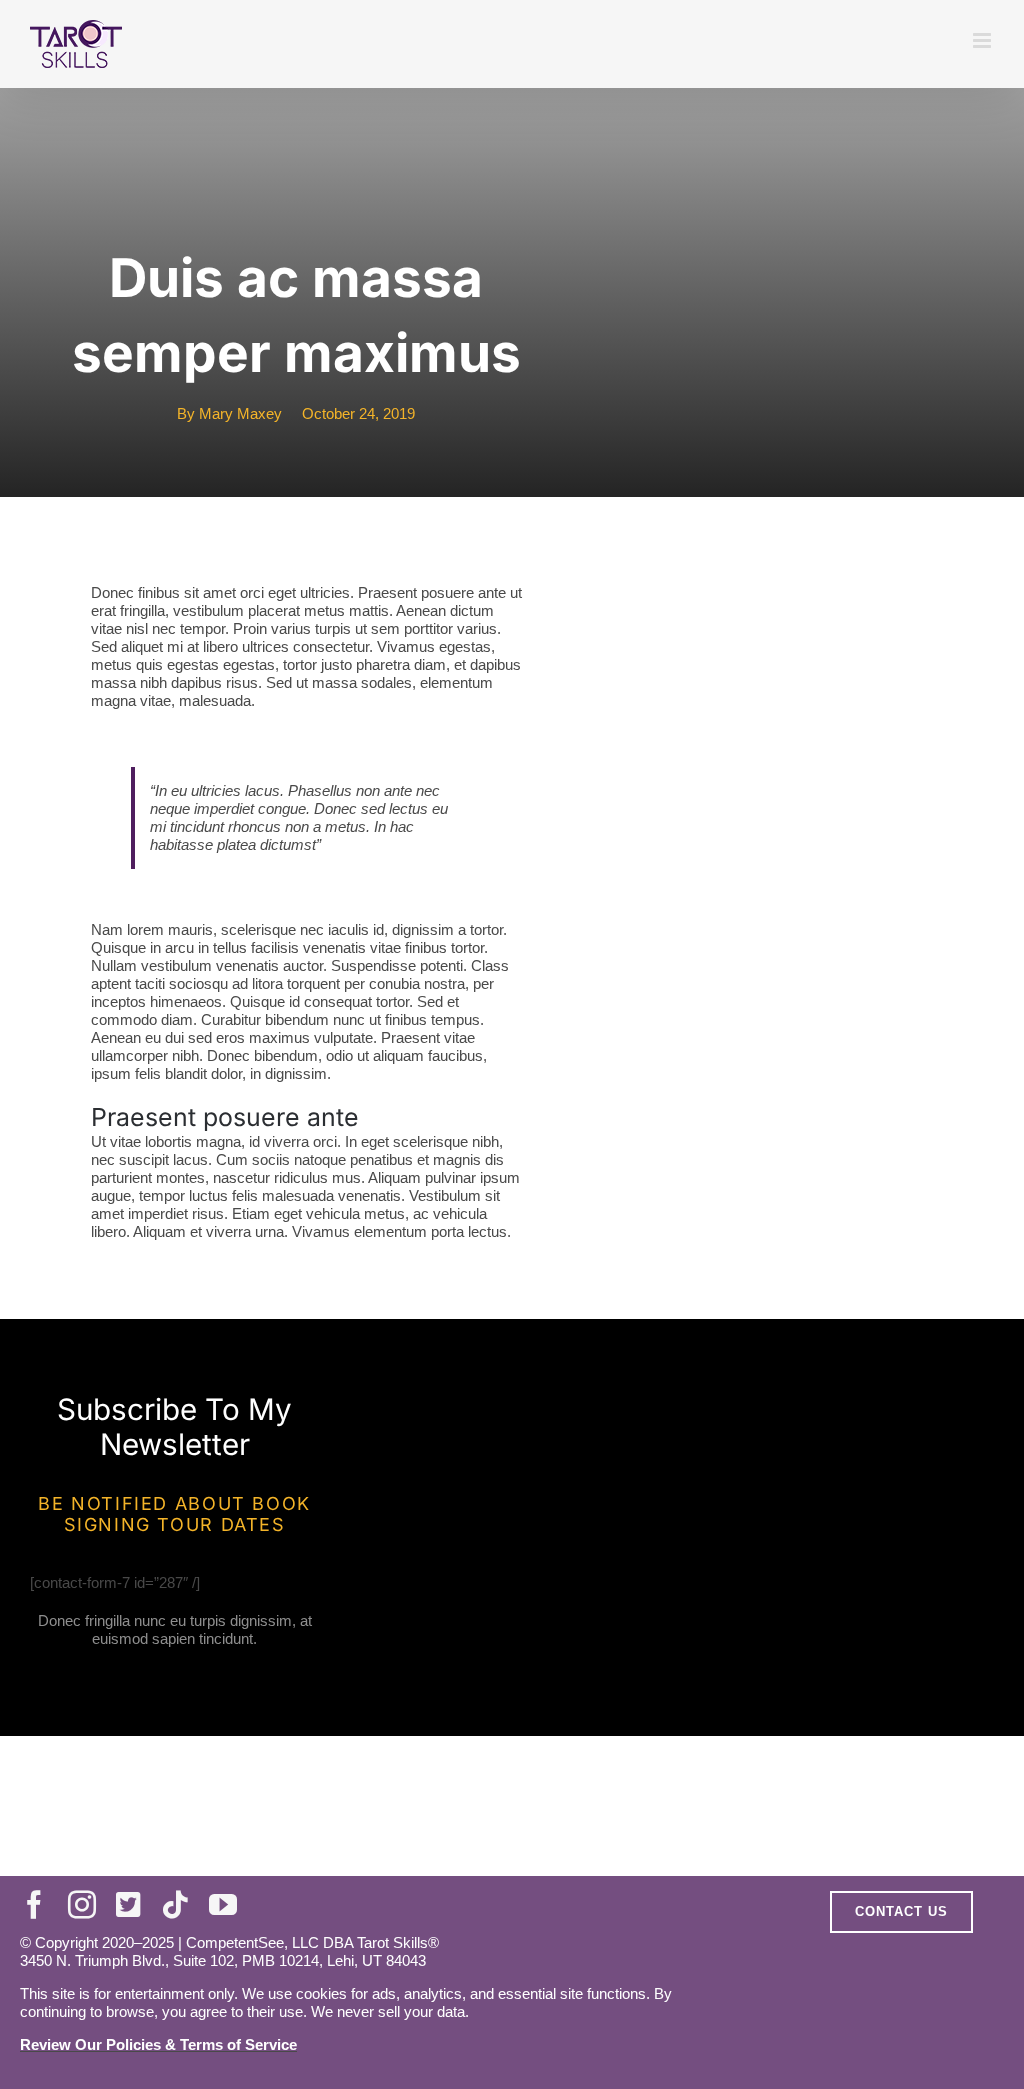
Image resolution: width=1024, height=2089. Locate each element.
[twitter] (128, 1905)
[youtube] (223, 1905)
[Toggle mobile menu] (983, 40)
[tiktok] (175, 1905)
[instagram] (82, 1905)
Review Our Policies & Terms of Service (158, 2044)
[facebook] (34, 1905)
